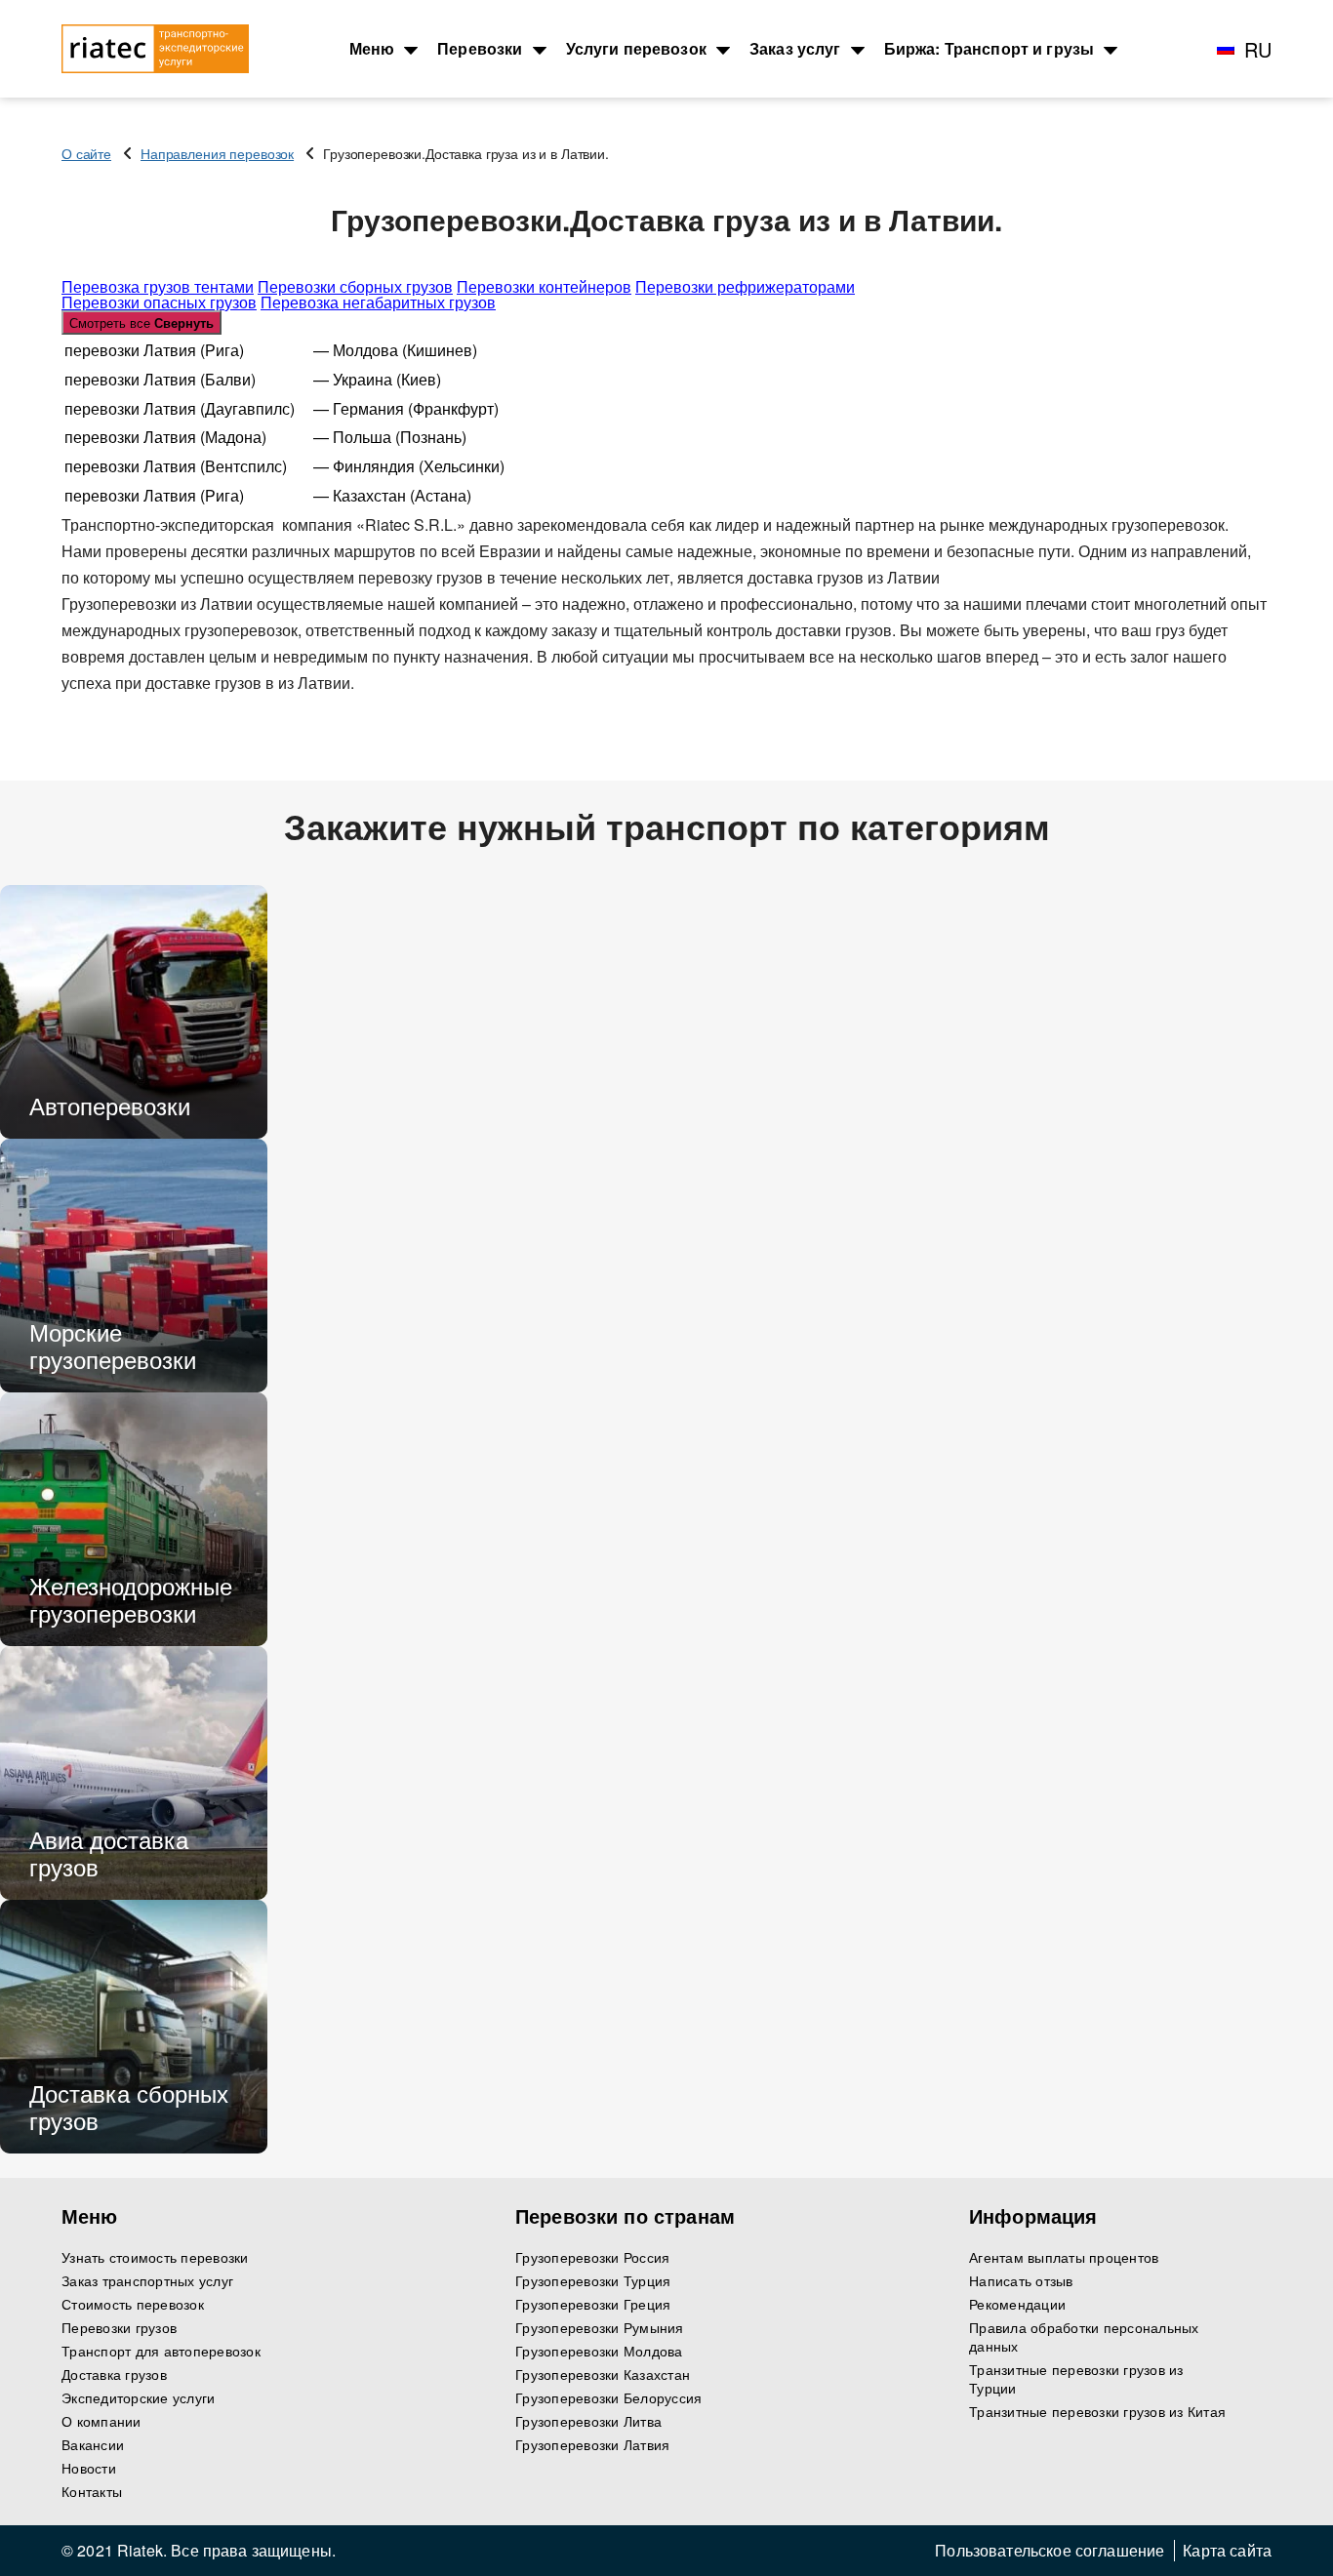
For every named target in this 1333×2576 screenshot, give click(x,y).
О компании (101, 2421)
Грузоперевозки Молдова (599, 2351)
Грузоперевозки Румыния (600, 2328)
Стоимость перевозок (133, 2304)
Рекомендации (1017, 2304)
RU (1258, 49)
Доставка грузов (114, 2375)
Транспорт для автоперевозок (161, 2351)
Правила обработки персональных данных (1084, 2337)
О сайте (86, 153)
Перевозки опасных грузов (159, 302)
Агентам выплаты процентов (1064, 2257)
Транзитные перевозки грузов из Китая (1097, 2412)
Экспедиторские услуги (138, 2398)
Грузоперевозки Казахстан (603, 2375)
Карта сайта (1227, 2551)
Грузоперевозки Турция (593, 2281)
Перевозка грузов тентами (158, 286)
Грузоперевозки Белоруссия (608, 2398)
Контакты (92, 2492)
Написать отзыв (1021, 2281)
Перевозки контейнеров (544, 286)
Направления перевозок (217, 153)
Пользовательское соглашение (1050, 2551)
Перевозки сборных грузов (355, 286)
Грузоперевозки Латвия (592, 2445)
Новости (89, 2468)
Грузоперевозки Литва (588, 2421)
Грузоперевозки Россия (592, 2257)
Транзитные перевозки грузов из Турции (1076, 2379)
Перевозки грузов (119, 2328)
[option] (134, 1012)
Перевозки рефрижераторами (745, 286)
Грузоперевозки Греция (593, 2304)
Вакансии (93, 2445)
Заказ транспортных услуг (147, 2281)
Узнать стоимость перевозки (155, 2257)
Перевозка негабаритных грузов (378, 302)
